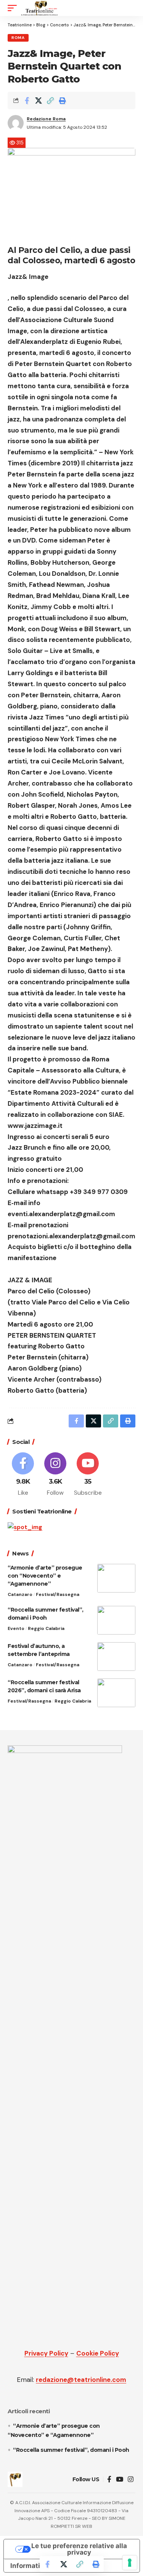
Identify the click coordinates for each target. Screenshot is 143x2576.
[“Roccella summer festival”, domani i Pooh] (116, 1620)
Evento (16, 1628)
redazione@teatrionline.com (81, 2380)
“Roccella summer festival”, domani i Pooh (71, 2450)
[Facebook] (23, 1475)
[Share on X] (39, 100)
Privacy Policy (46, 2353)
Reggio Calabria (46, 1628)
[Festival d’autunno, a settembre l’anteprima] (116, 1657)
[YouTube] (120, 2480)
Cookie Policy (98, 2353)
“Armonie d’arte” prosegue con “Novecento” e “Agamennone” (45, 1576)
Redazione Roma (46, 119)
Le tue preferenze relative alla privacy (79, 2549)
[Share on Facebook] (27, 100)
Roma (18, 38)
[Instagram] (55, 1475)
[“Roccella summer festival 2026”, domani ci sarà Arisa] (116, 1693)
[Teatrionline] (39, 8)
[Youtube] (88, 1475)
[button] (14, 8)
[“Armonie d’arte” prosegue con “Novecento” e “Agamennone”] (116, 1578)
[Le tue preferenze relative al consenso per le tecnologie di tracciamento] (130, 2563)
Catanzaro (20, 1594)
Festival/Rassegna (58, 1594)
